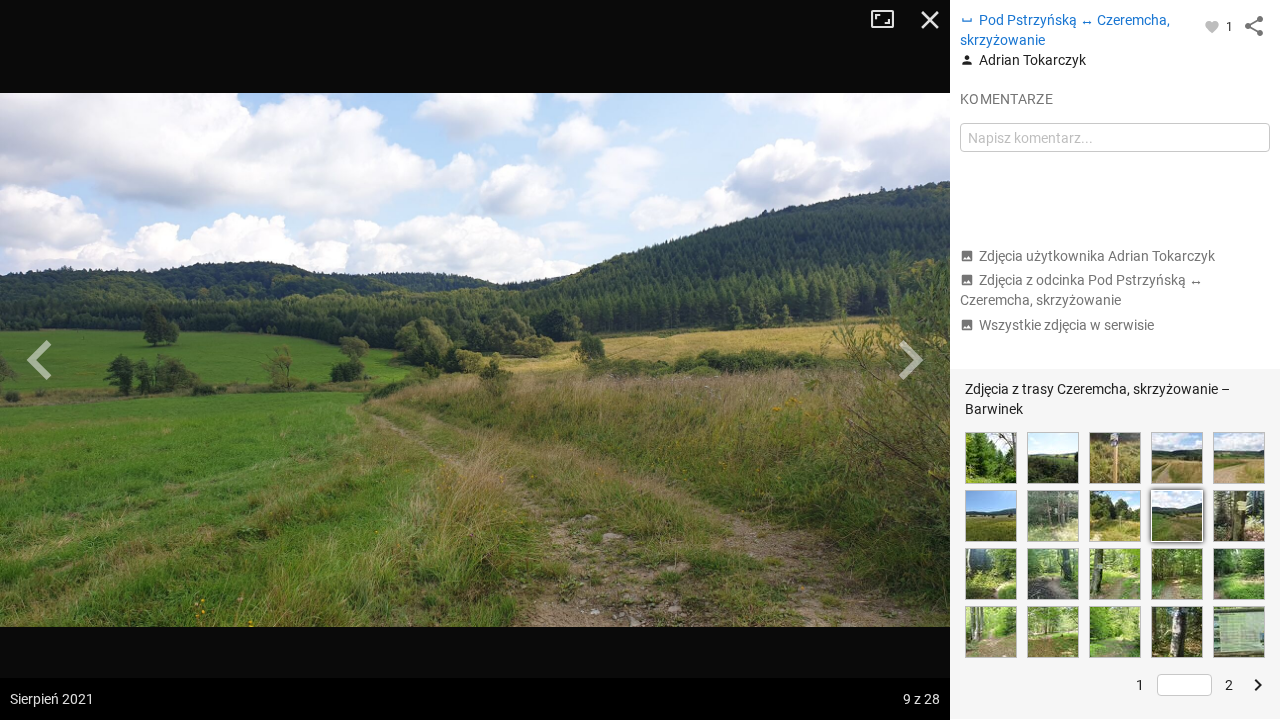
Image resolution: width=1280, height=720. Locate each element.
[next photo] (910, 360)
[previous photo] (40, 360)
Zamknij (930, 20)
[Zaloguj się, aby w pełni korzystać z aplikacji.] (1213, 26)
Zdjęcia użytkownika (1097, 256)
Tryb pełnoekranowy (890, 20)
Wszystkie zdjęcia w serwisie (1066, 325)
